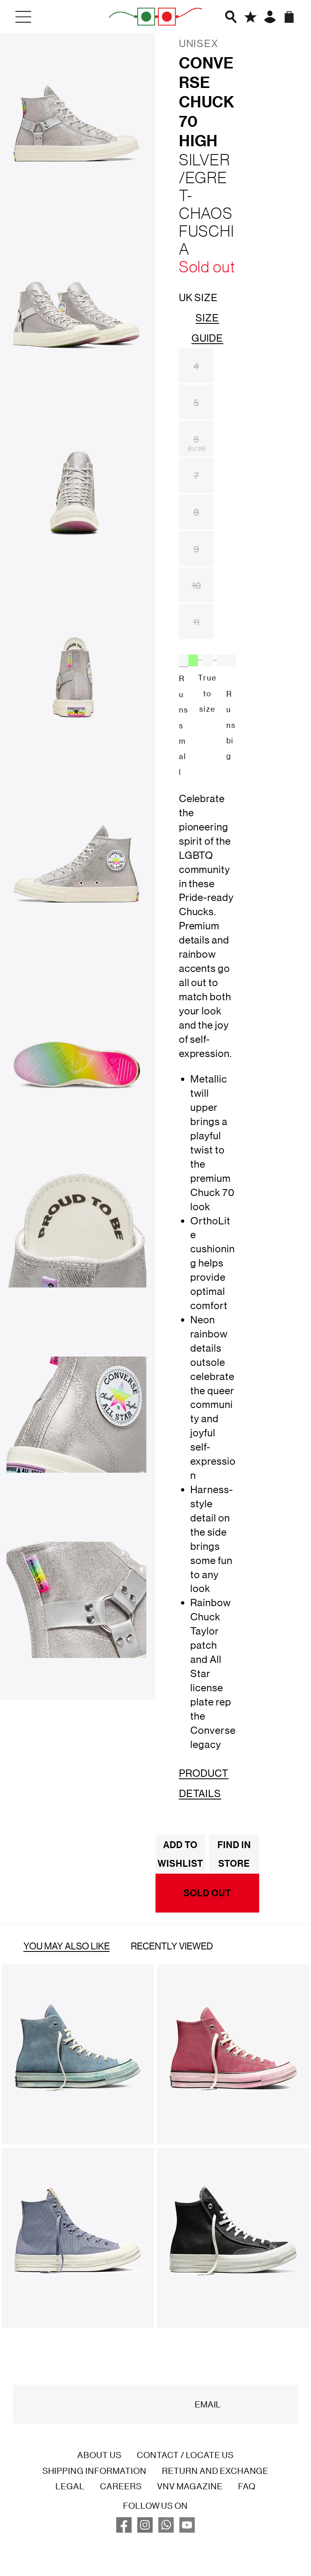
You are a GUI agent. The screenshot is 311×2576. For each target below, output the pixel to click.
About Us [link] (99, 2455)
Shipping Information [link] (95, 2471)
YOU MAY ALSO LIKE (67, 1946)
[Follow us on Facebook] (124, 2529)
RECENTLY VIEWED (172, 1946)
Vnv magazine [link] (190, 2486)
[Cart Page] (289, 17)
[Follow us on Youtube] (187, 2529)
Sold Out (207, 1893)
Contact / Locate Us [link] (185, 2455)
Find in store (234, 1854)
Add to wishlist (180, 1854)
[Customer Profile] (270, 17)
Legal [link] (70, 2486)
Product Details (204, 1783)
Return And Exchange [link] (215, 2471)
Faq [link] (247, 2486)
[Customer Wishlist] (250, 17)
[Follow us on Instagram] (145, 2529)
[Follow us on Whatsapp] (166, 2529)
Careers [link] (121, 2486)
